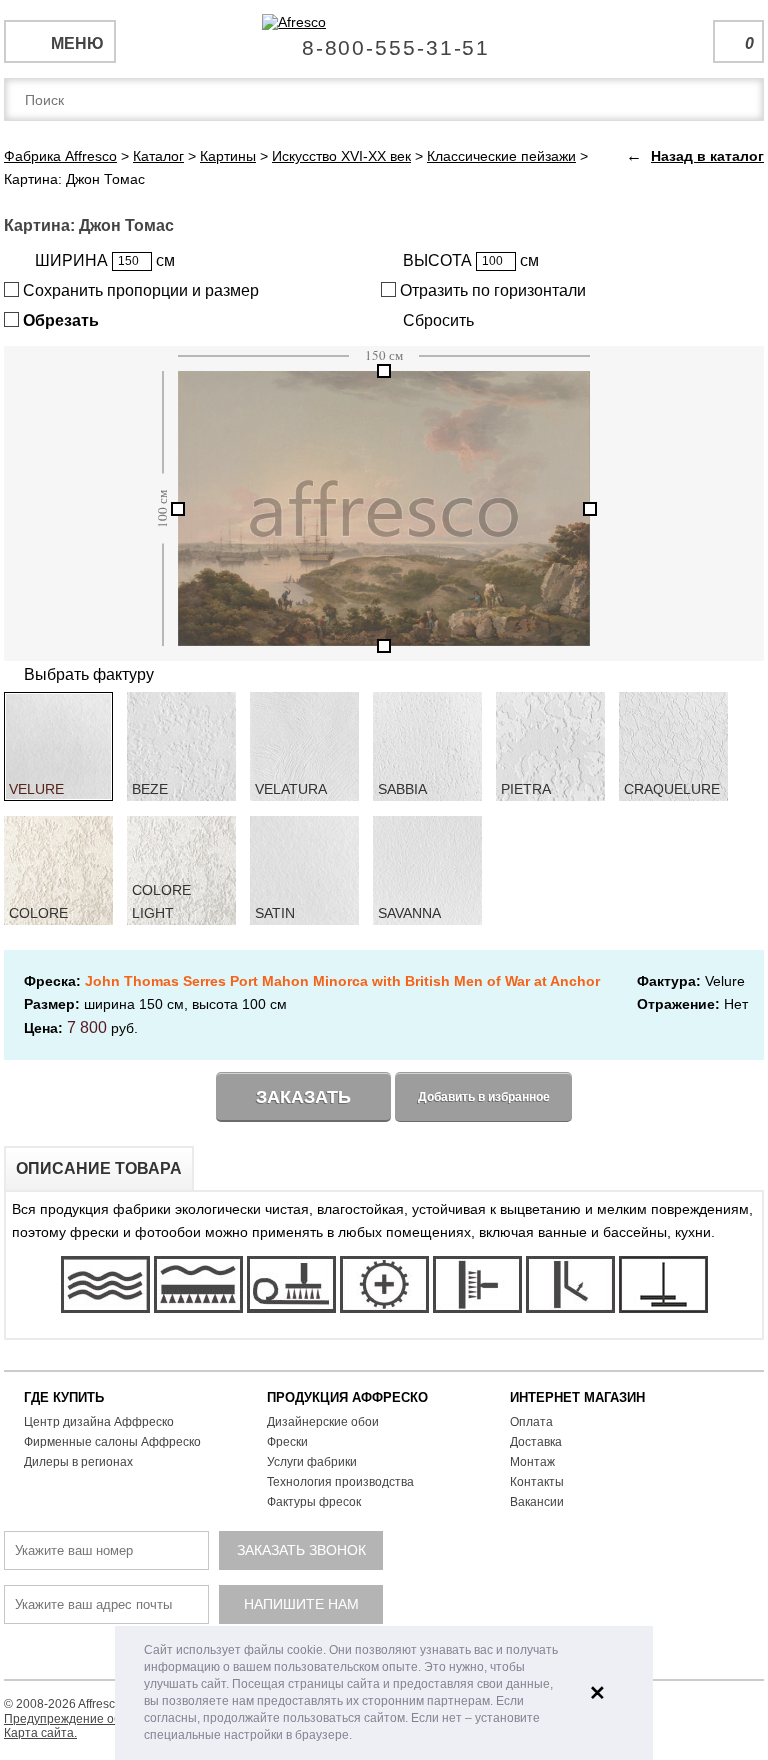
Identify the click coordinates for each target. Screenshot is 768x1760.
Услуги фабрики (312, 1462)
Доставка (536, 1442)
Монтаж (532, 1462)
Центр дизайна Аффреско (99, 1422)
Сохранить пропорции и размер (139, 290)
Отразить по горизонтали (491, 290)
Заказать (303, 1097)
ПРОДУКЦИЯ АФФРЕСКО (347, 1397)
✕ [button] (597, 1693)
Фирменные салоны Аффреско (112, 1442)
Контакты (537, 1482)
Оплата (531, 1422)
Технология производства (340, 1482)
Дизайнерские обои (323, 1422)
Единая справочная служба (384, 40)
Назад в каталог (707, 156)
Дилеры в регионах (78, 1462)
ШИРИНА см (105, 260)
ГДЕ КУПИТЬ (64, 1397)
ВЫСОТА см (471, 260)
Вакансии (537, 1502)
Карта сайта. (40, 1733)
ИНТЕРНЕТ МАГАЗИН (577, 1397)
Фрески (287, 1442)
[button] (357, 1736)
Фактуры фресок (314, 1502)
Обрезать (59, 320)
